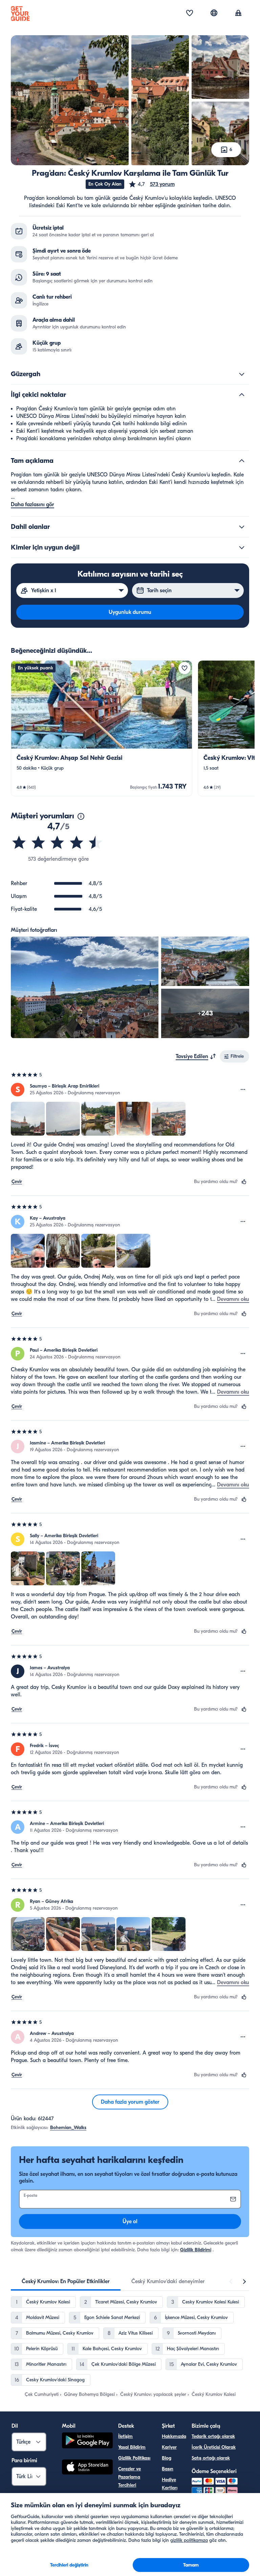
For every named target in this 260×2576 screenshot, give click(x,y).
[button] (151, 184)
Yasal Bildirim (132, 2447)
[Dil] (214, 13)
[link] (102, 728)
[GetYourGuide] (20, 14)
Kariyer (169, 2447)
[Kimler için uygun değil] (242, 548)
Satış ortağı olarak (211, 2458)
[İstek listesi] (190, 14)
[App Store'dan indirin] (87, 2468)
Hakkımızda (174, 2436)
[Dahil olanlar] (242, 527)
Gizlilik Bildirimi (196, 2250)
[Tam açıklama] (242, 461)
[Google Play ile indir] (87, 2441)
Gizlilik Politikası (134, 2458)
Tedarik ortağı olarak (213, 2436)
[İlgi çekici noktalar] (242, 395)
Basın (168, 2469)
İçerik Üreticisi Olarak (214, 2447)
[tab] (66, 2281)
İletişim (125, 2436)
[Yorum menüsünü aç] (243, 1090)
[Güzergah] (242, 374)
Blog (167, 2458)
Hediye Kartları (170, 2484)
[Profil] (238, 14)
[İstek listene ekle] (185, 668)
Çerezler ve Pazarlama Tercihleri (129, 2477)
